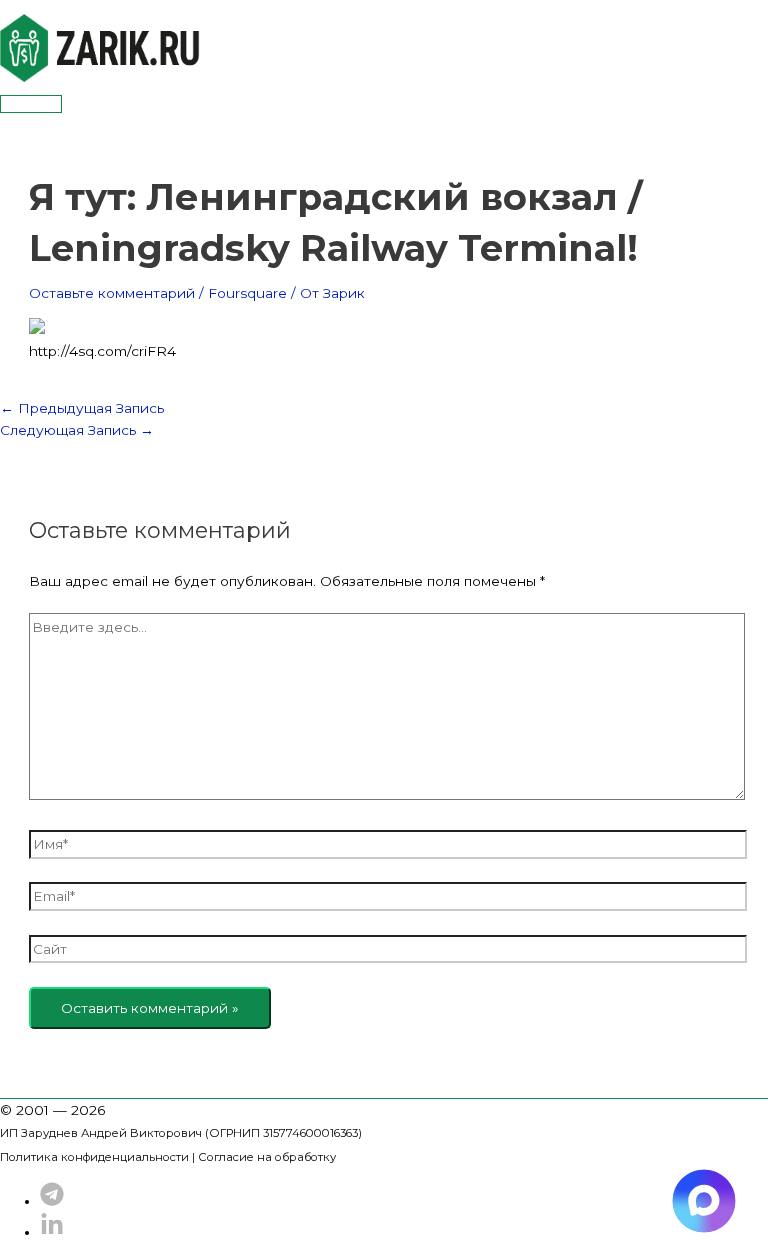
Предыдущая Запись (82, 408)
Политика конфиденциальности (94, 1157)
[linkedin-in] (52, 1232)
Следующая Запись (77, 430)
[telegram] (52, 1201)
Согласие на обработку (267, 1157)
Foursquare (247, 293)
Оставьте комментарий (112, 293)
